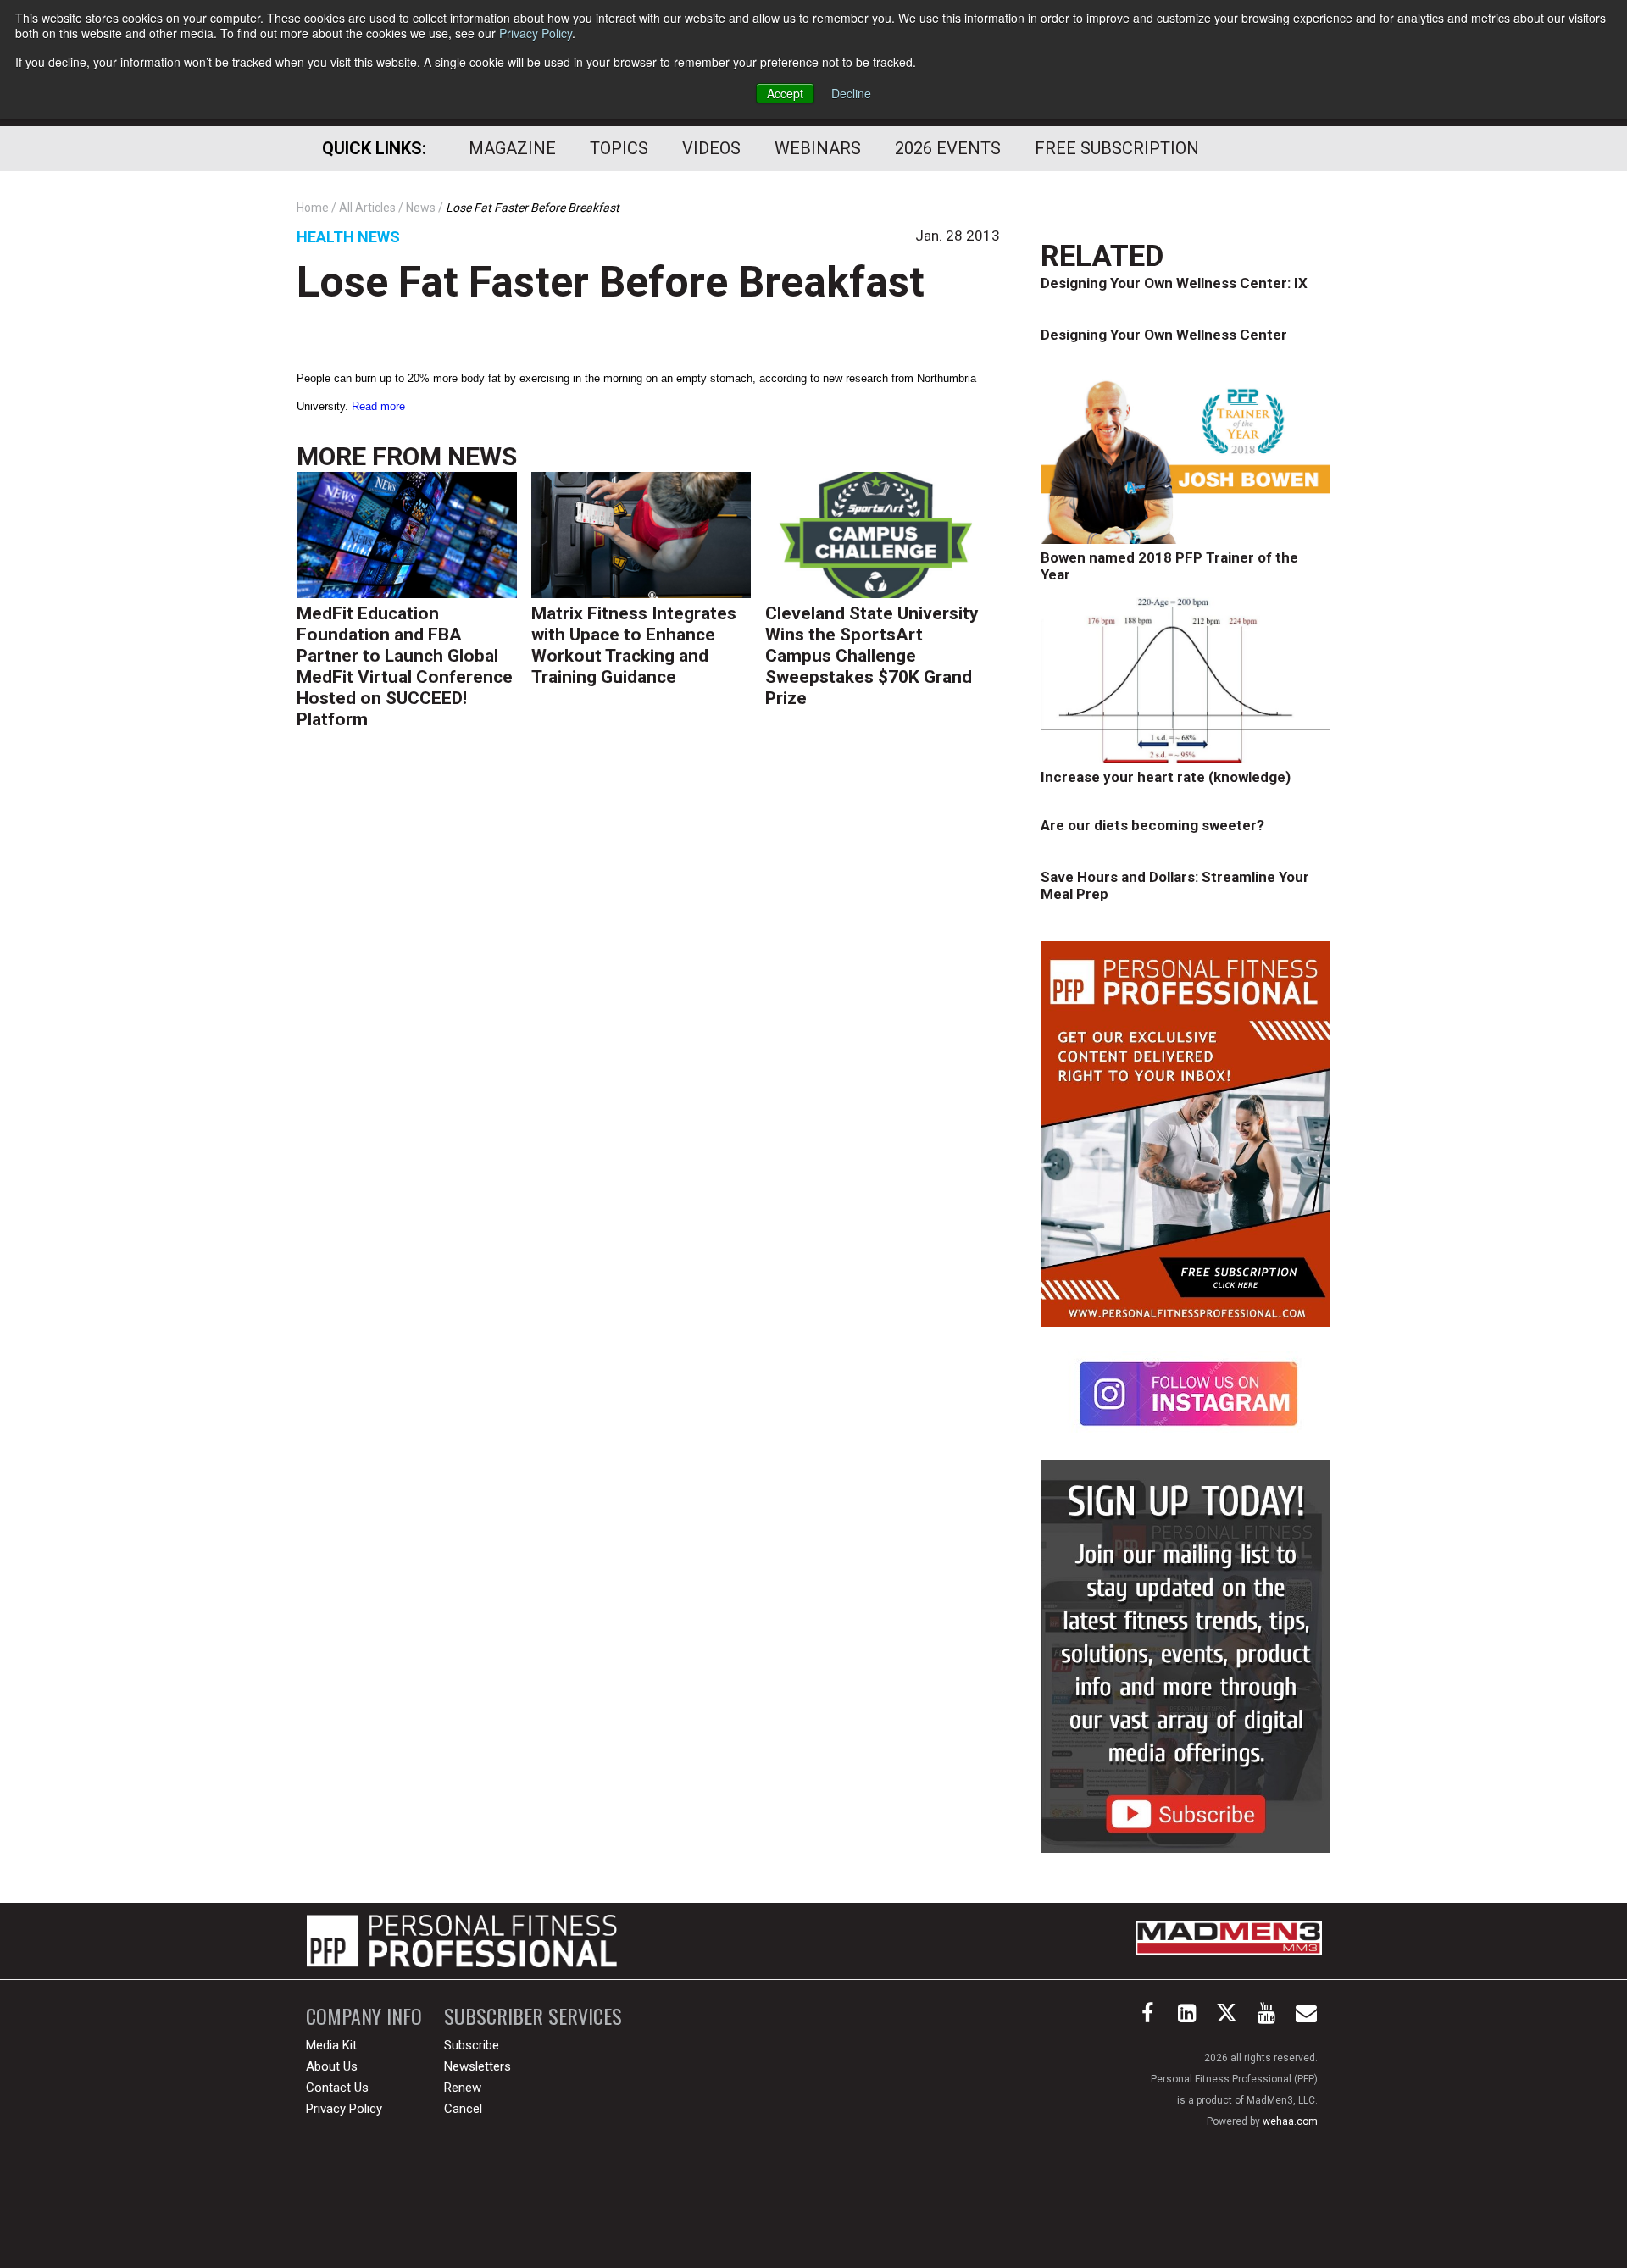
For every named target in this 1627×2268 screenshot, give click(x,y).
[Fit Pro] (462, 1941)
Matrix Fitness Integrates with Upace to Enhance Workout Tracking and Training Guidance (634, 645)
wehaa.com (1290, 2121)
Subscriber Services (533, 2016)
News (482, 456)
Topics (619, 148)
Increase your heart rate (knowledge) (1166, 777)
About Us (332, 2066)
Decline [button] (851, 93)
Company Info (364, 2016)
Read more (378, 406)
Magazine (512, 148)
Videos (711, 148)
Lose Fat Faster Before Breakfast (611, 282)
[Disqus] (648, 1005)
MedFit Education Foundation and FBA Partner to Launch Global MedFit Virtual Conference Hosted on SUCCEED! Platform (405, 666)
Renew (463, 2088)
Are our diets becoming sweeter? (1152, 825)
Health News (348, 237)
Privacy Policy (536, 33)
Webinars (818, 148)
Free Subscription (1117, 148)
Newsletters (478, 2066)
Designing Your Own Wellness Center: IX (1174, 283)
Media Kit (331, 2045)
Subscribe (472, 2045)
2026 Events (948, 148)
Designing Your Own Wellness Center (1164, 335)
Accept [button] (785, 93)
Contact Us (337, 2088)
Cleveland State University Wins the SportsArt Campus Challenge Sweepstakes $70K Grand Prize (872, 656)
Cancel (463, 2109)
